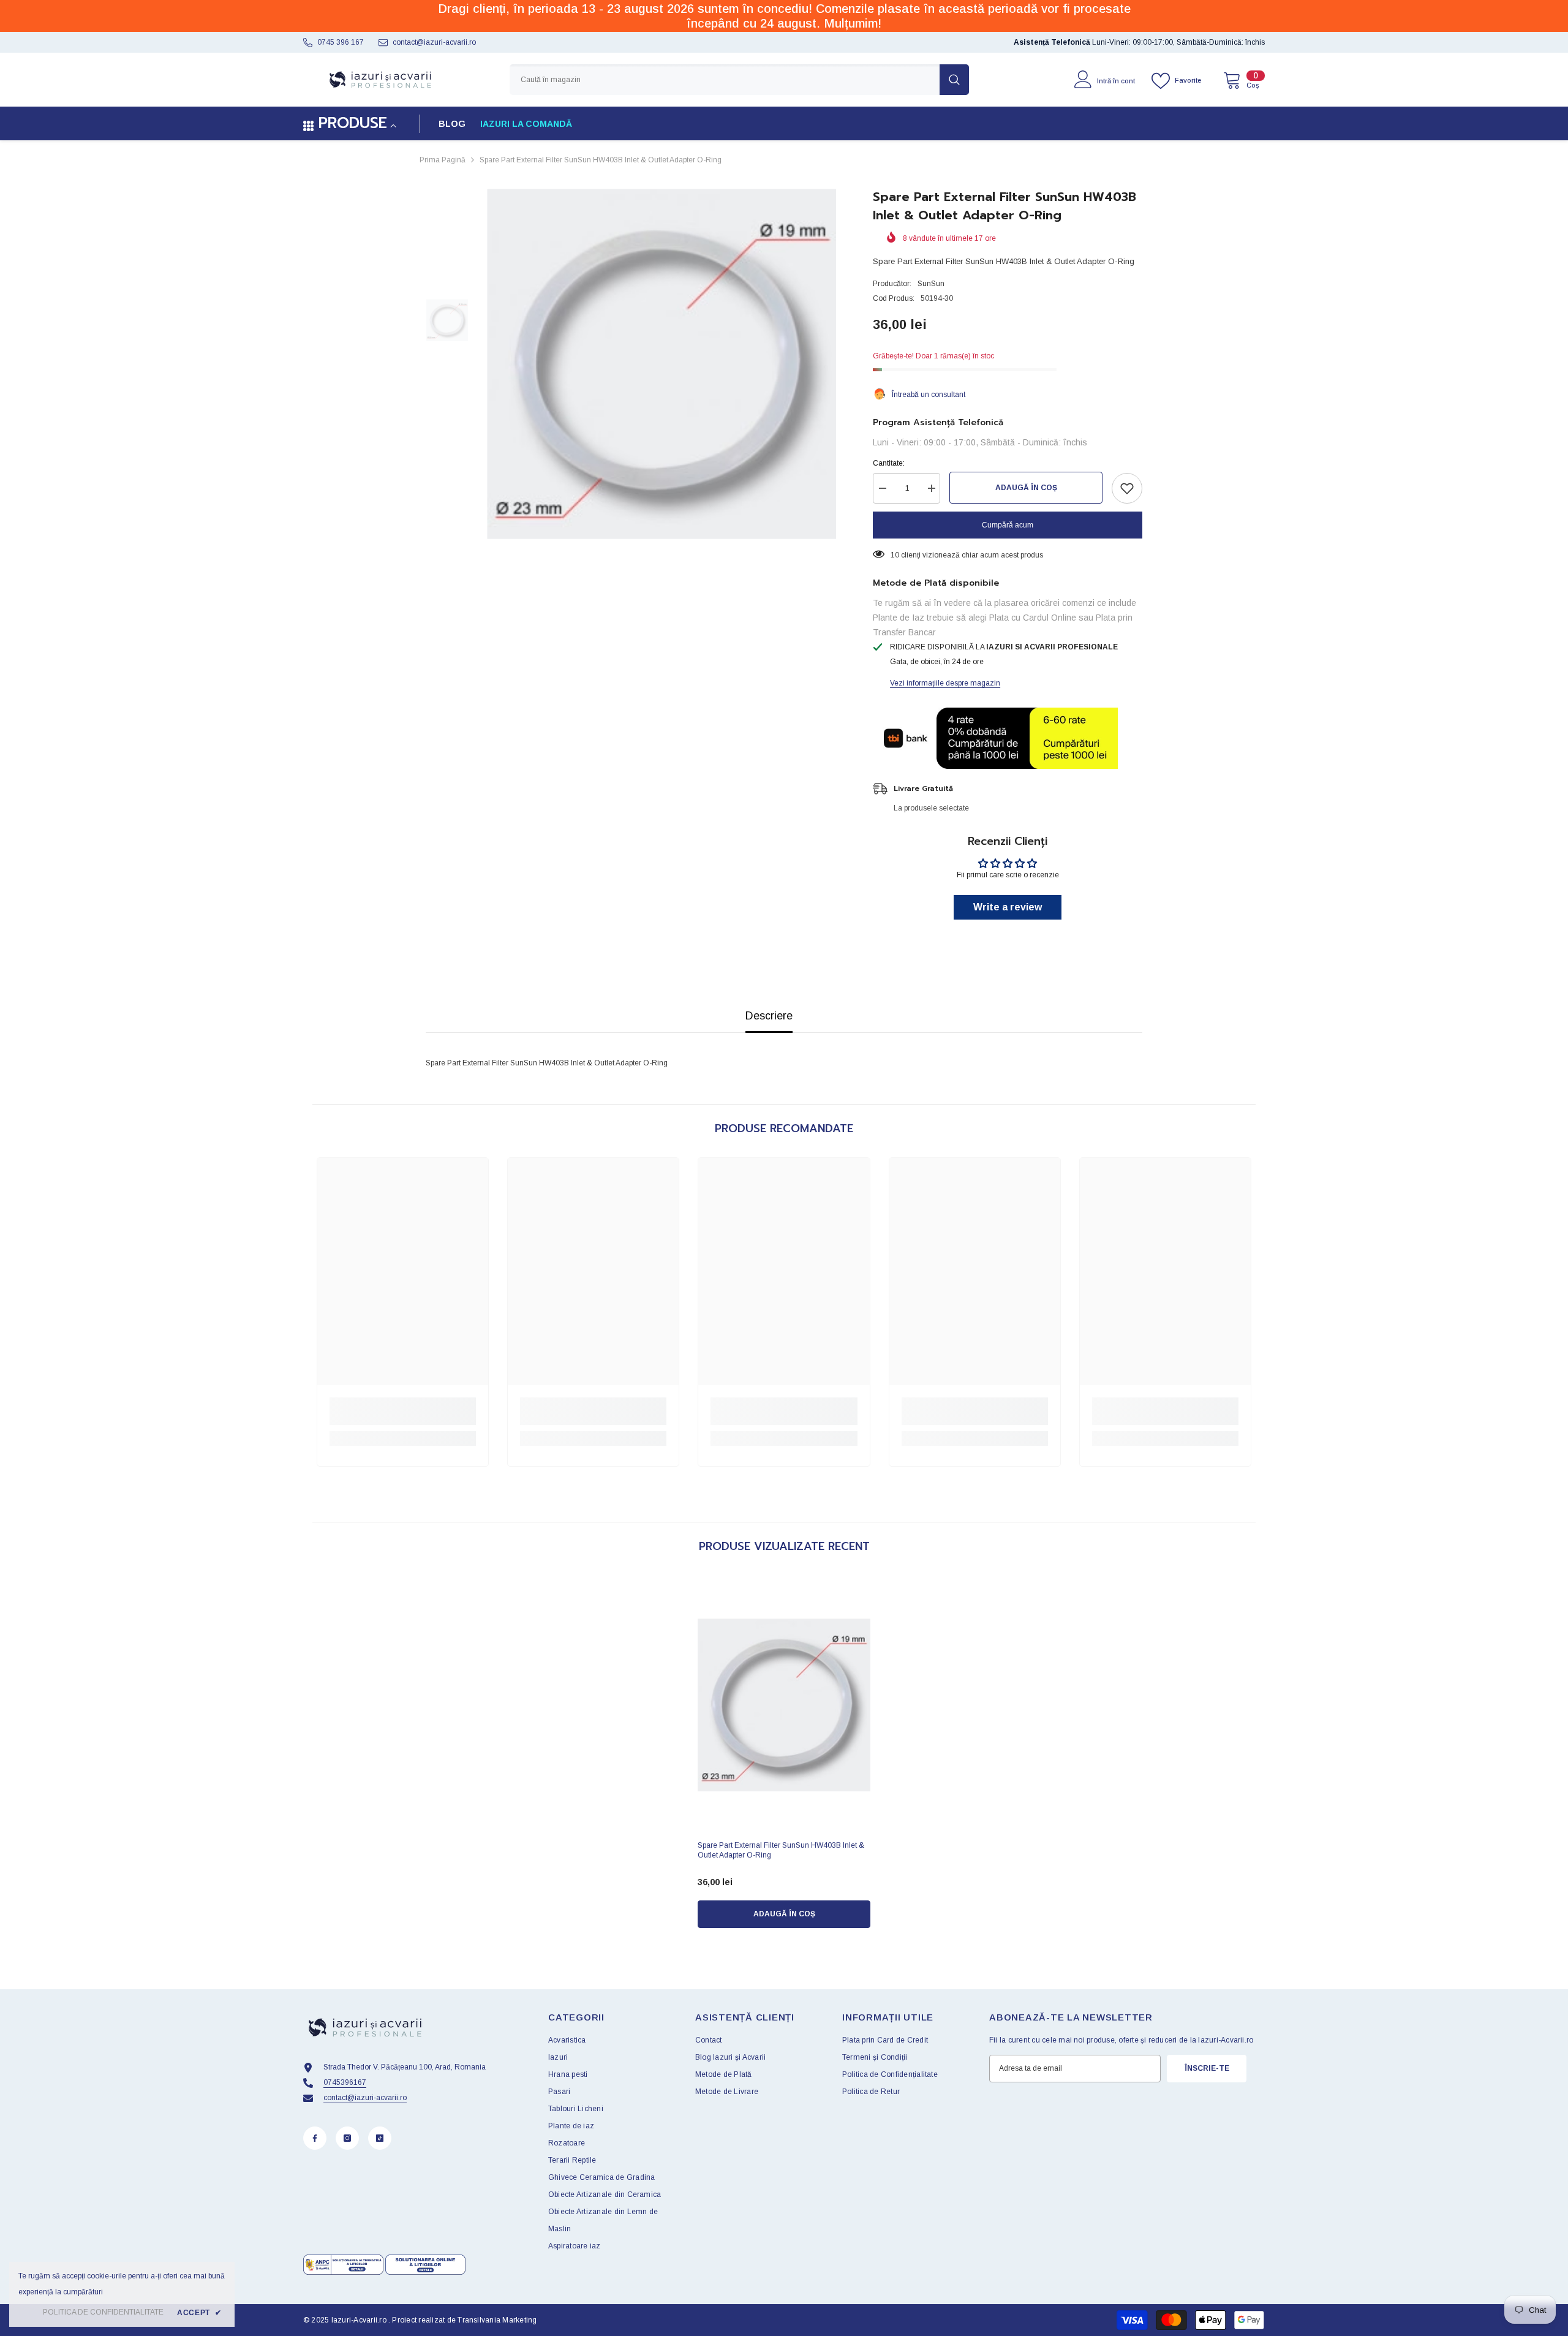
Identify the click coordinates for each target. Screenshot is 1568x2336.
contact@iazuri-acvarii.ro (434, 42)
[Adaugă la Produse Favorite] (1127, 488)
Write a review (1008, 907)
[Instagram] (347, 2138)
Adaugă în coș (1026, 488)
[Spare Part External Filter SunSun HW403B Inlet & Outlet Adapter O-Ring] (784, 1705)
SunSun (931, 284)
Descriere (769, 1016)
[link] (403, 1411)
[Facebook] (315, 2138)
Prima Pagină (443, 160)
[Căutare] (739, 80)
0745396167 (345, 2082)
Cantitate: (889, 463)
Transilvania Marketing (497, 2320)
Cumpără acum (1008, 525)
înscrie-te (1207, 2068)
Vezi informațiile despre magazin (945, 683)
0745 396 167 (341, 42)
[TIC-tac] (380, 2138)
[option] (662, 364)
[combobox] (725, 80)
